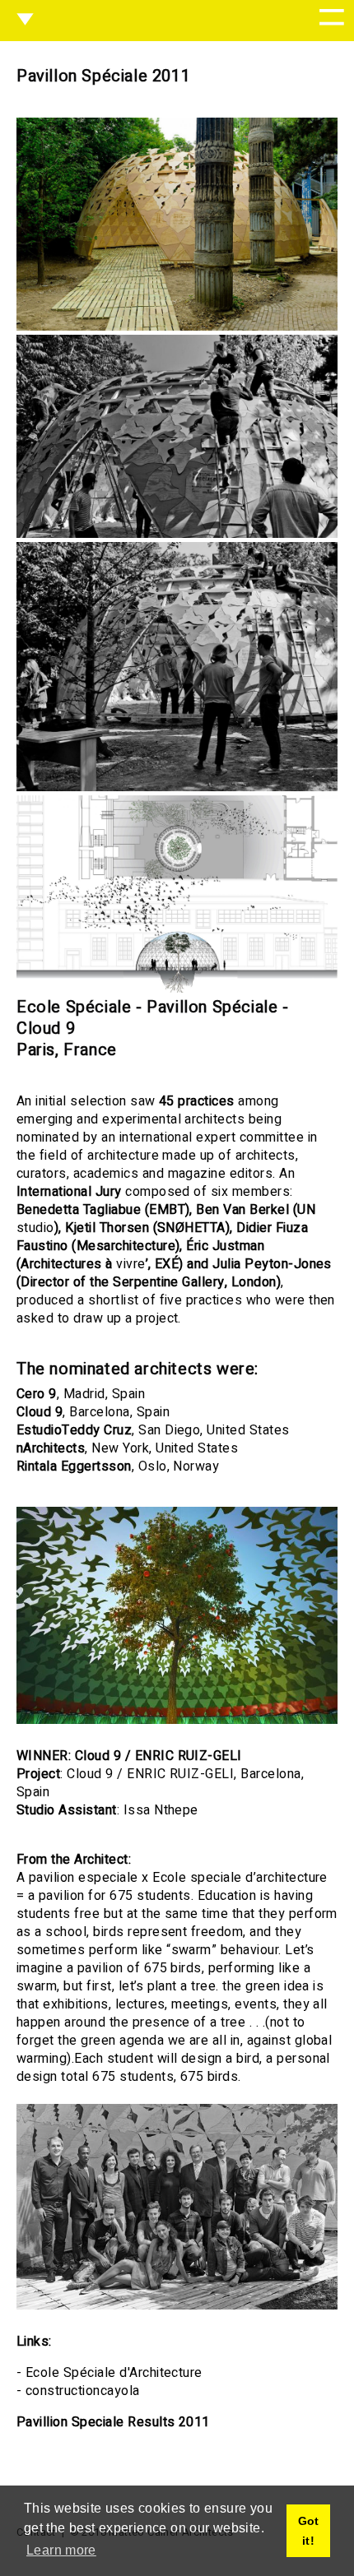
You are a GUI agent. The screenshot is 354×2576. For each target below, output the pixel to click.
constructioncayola (83, 2391)
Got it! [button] (309, 2531)
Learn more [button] (61, 2550)
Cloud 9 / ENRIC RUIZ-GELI (158, 1756)
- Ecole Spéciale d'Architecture (109, 2373)
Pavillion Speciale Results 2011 (113, 2422)
